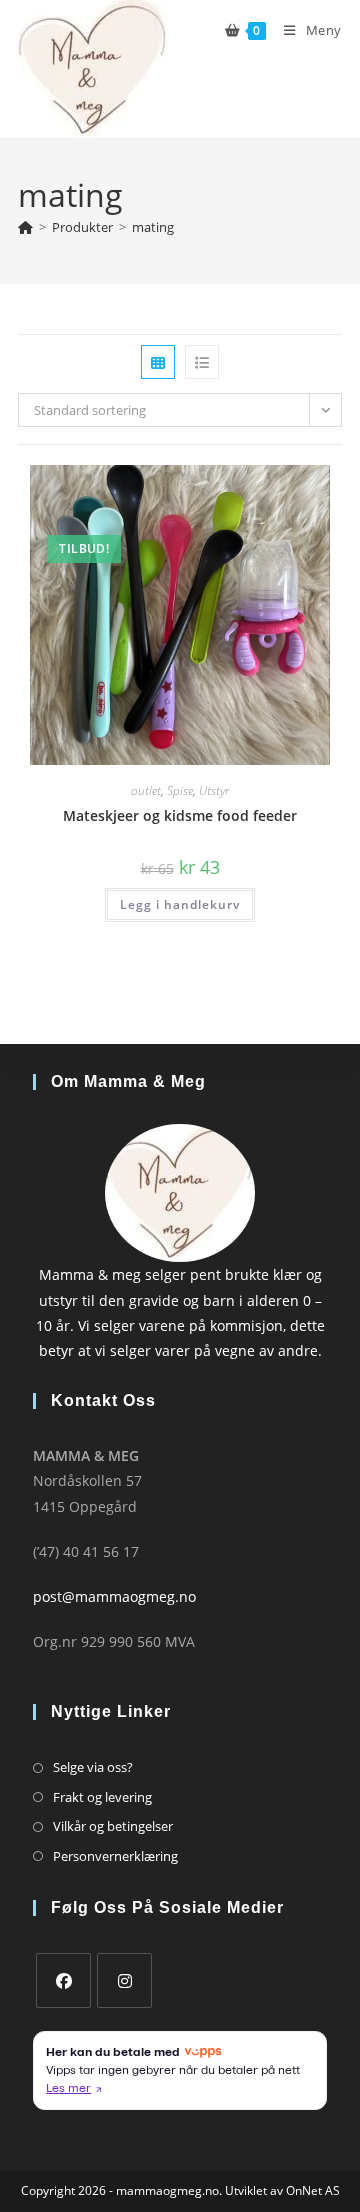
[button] (266, 487)
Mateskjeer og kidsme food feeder (180, 815)
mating (153, 227)
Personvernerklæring (115, 1856)
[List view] (202, 362)
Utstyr (214, 790)
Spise (180, 790)
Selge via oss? (93, 1767)
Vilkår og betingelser (113, 1826)
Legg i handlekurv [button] (180, 904)
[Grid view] (158, 362)
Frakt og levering (102, 1797)
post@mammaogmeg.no (114, 1596)
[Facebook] (63, 1980)
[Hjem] (25, 227)
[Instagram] (124, 1980)
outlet (146, 790)
